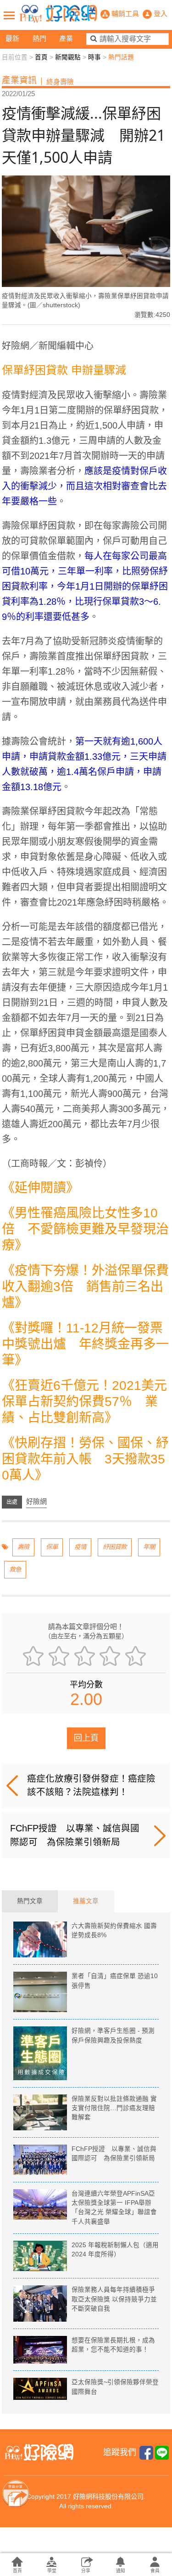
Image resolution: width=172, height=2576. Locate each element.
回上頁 (86, 1738)
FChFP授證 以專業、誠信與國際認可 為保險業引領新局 (75, 1835)
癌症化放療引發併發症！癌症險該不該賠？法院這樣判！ (91, 1785)
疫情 (80, 1547)
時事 (94, 57)
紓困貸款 (115, 1547)
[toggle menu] (9, 15)
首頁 (41, 57)
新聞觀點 (68, 57)
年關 (149, 1547)
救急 (15, 1569)
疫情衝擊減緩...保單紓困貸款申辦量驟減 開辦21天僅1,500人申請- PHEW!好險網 (58, 14)
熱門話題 (121, 57)
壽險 (23, 1547)
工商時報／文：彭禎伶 (57, 1164)
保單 (52, 1547)
